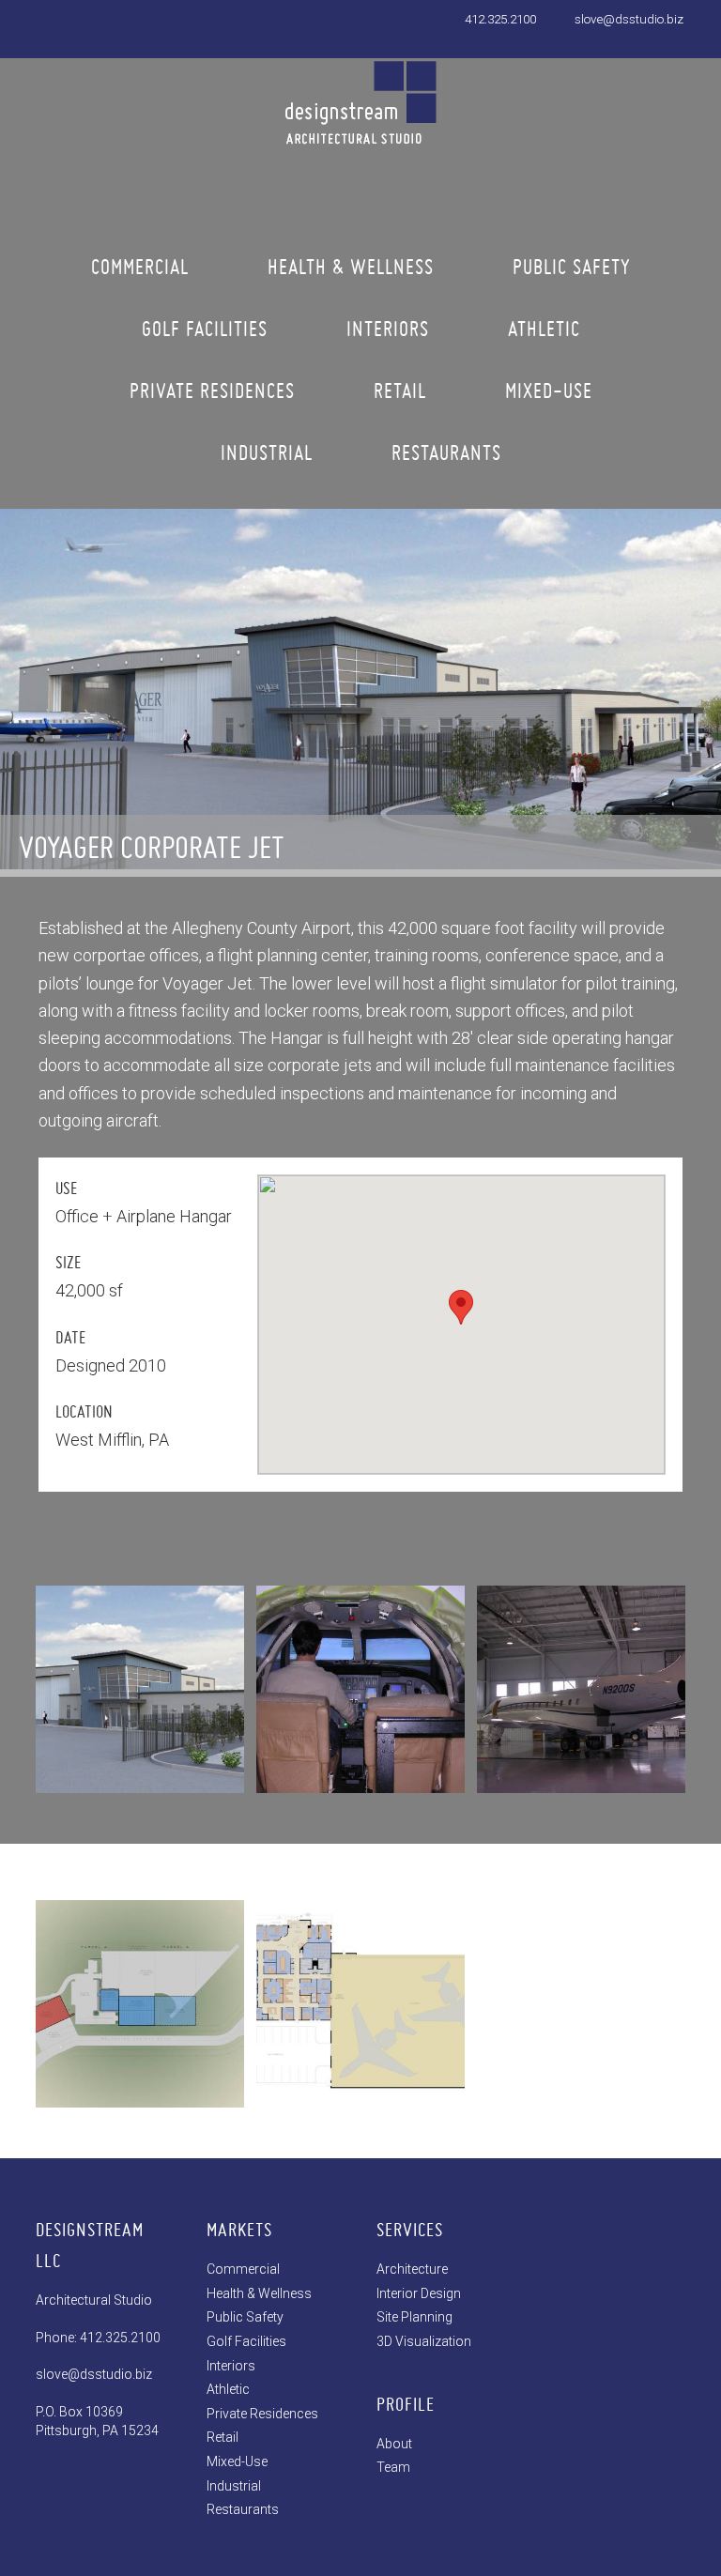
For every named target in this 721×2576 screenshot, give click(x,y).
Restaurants (243, 2509)
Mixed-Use (237, 2461)
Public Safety (245, 2317)
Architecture (412, 2269)
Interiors (231, 2366)
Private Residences (262, 2414)
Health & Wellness (259, 2293)
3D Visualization (424, 2341)
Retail (222, 2437)
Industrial (234, 2486)
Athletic (228, 2389)
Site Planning (414, 2317)
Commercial (243, 2269)
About (394, 2444)
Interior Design (419, 2293)
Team (393, 2467)
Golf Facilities (246, 2341)
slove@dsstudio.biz (629, 19)
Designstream (360, 116)
